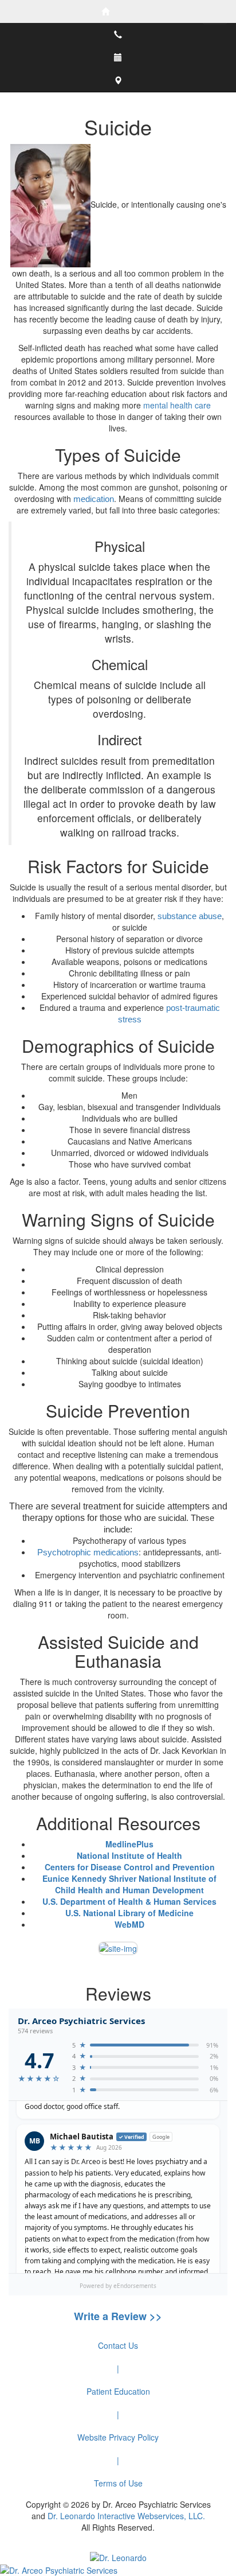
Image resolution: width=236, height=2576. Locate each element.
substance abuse (190, 916)
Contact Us (118, 2345)
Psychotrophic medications (88, 1552)
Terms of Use (118, 2483)
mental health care (177, 405)
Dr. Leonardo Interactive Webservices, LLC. (126, 2516)
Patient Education (118, 2391)
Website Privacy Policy (118, 2437)
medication (94, 499)
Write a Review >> (118, 2316)
